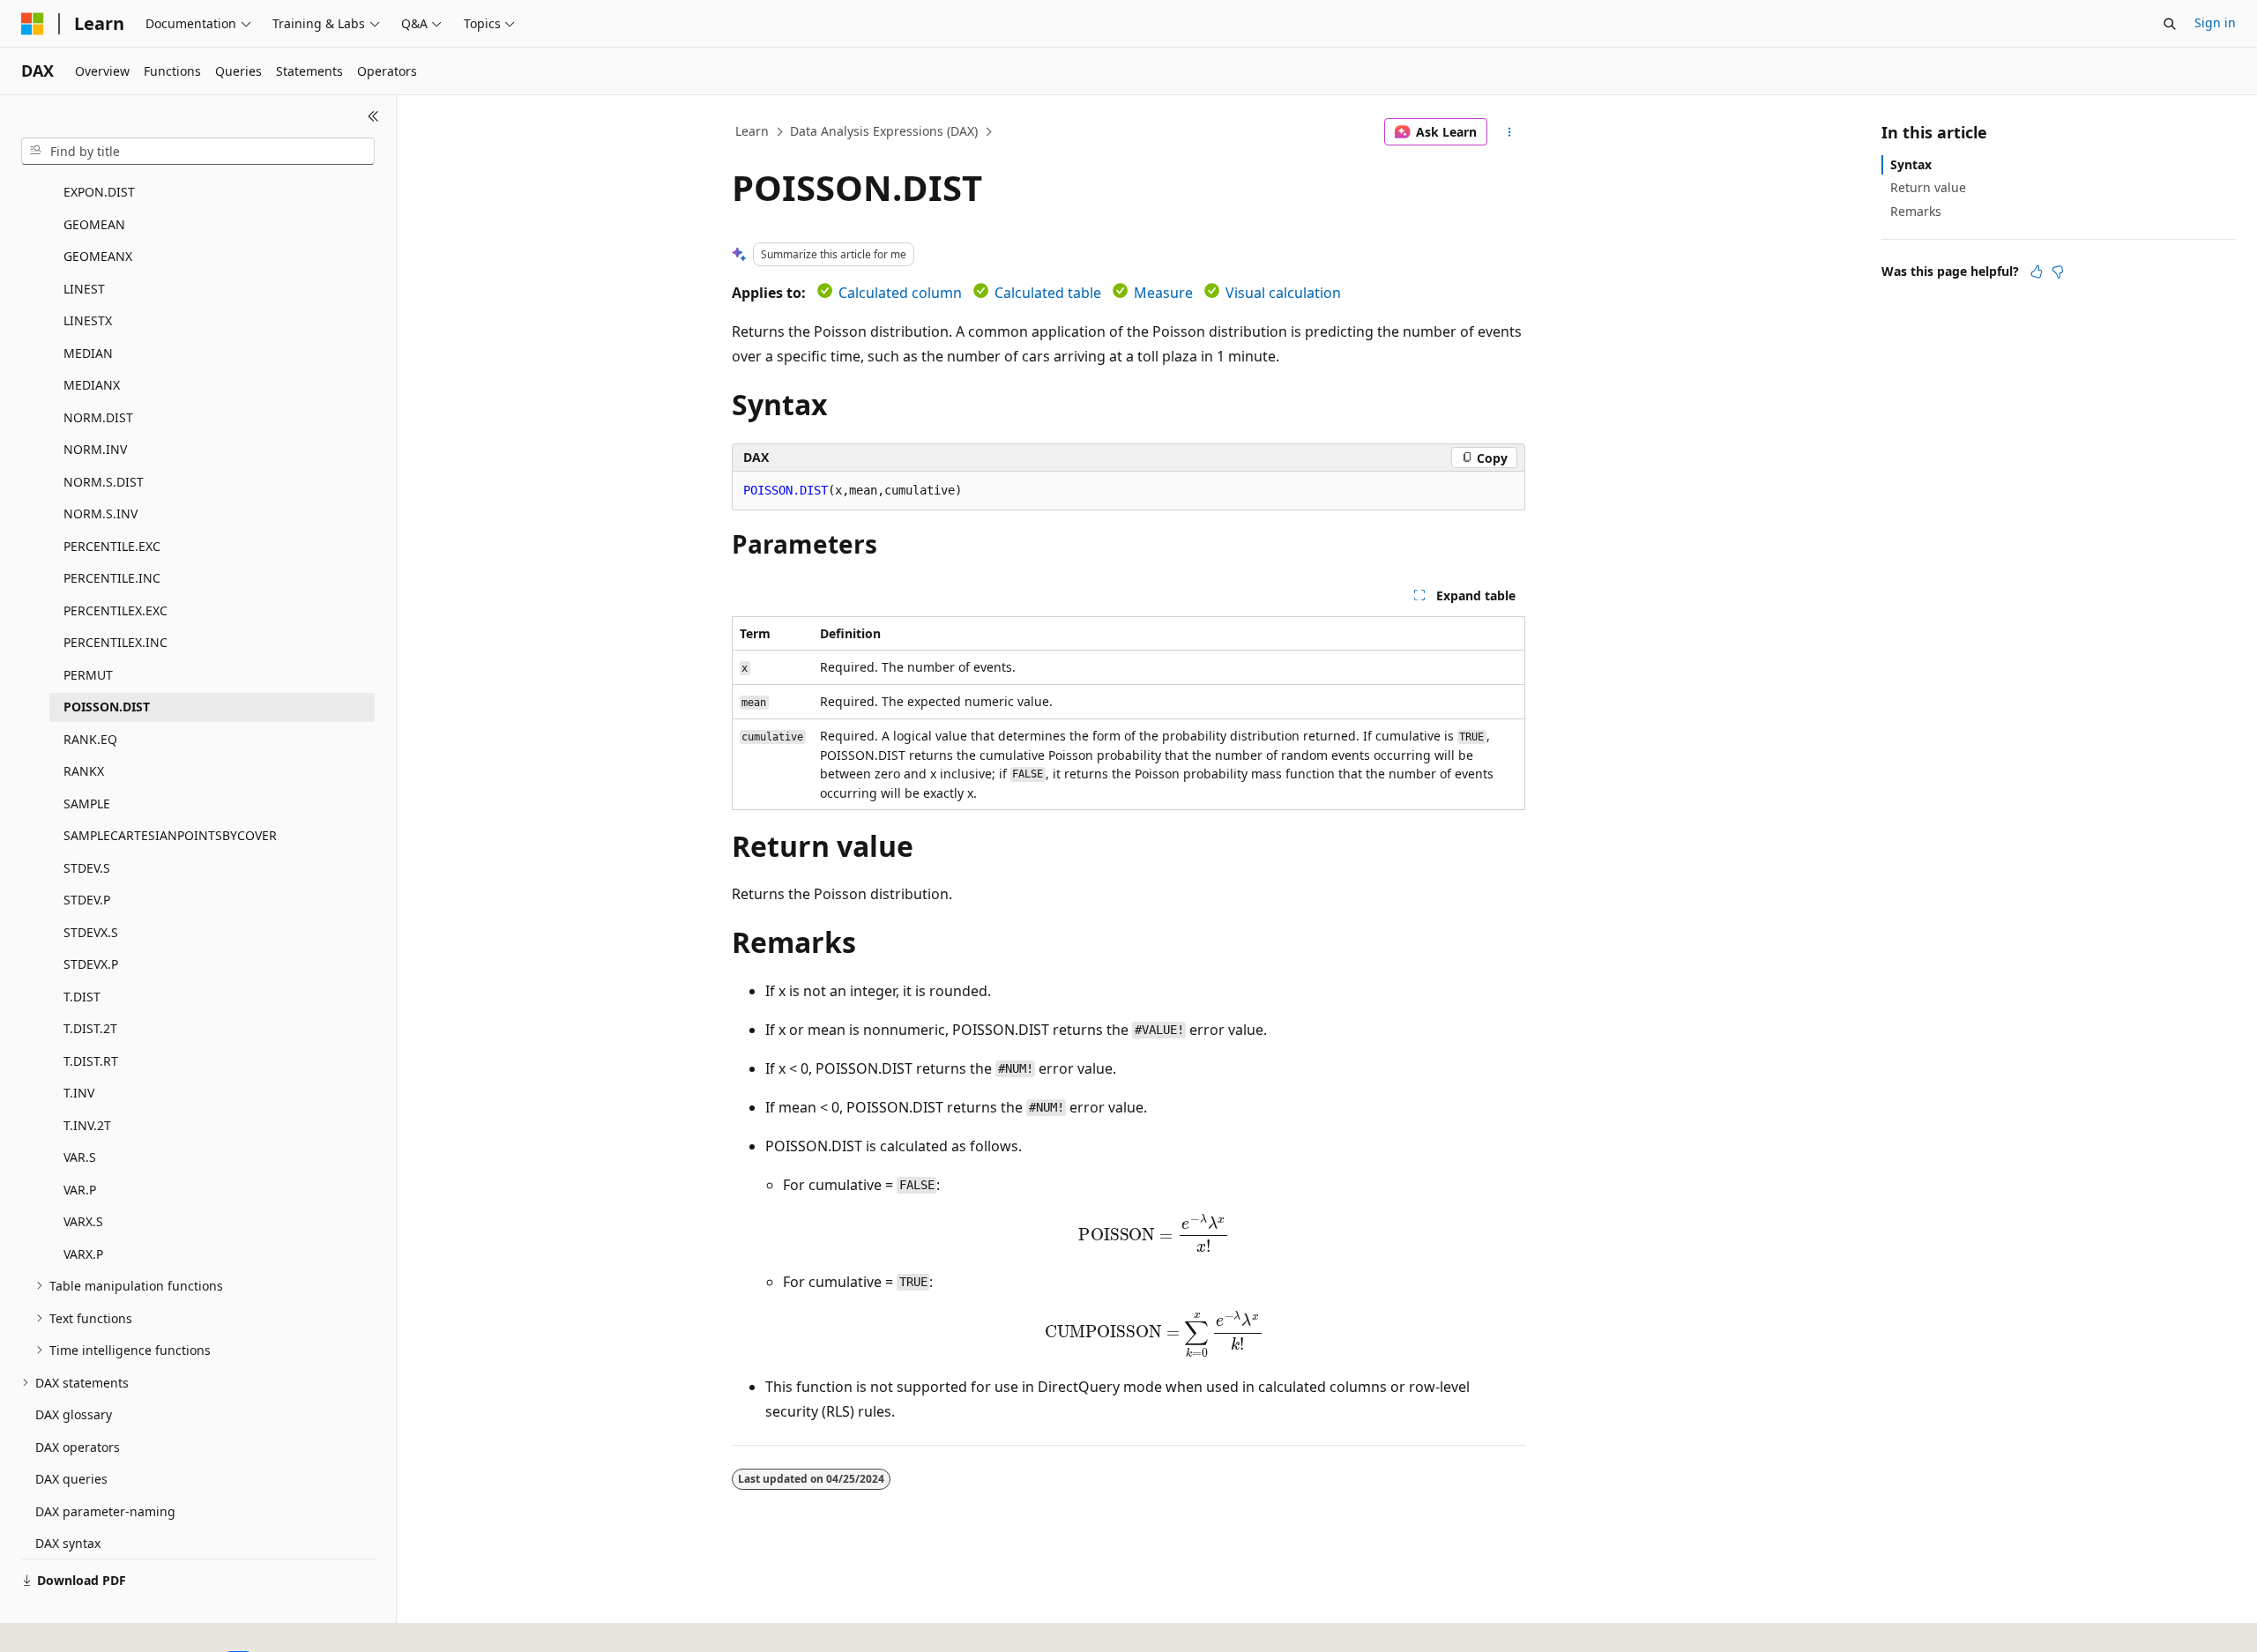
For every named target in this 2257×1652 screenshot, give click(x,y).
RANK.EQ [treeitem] (90, 739)
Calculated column (900, 293)
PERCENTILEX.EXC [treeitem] (115, 610)
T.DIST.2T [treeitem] (90, 1028)
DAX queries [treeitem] (71, 1479)
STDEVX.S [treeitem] (91, 932)
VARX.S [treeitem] (83, 1221)
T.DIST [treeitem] (82, 997)
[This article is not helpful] (2058, 272)
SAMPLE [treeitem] (87, 804)
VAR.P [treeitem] (80, 1190)
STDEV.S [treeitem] (87, 868)
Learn (752, 131)
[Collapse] (373, 116)
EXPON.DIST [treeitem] (99, 192)
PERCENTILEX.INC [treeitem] (115, 642)
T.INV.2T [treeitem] (87, 1125)
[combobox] (198, 152)
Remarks (1916, 211)
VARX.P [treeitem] (83, 1254)
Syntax (1911, 164)
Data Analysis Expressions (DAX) (884, 131)
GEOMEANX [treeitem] (98, 256)
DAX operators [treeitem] (78, 1447)
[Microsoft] (33, 24)
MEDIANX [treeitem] (92, 385)
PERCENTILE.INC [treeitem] (112, 578)
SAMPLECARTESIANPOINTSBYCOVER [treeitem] (170, 835)
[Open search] (2170, 24)
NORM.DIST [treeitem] (98, 417)
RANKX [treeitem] (84, 771)
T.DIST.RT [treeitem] (91, 1061)
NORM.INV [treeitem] (95, 449)
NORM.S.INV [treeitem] (101, 513)
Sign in (2215, 22)
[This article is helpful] (2037, 272)
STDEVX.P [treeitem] (91, 964)
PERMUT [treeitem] (88, 675)
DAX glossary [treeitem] (74, 1414)
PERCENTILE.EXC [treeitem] (112, 546)
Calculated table (1048, 293)
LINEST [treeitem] (84, 289)
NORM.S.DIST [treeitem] (104, 482)
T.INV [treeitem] (79, 1093)
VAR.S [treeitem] (80, 1157)
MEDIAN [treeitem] (88, 353)
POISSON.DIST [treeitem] (107, 707)
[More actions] (1510, 132)
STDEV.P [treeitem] (87, 900)
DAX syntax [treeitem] (68, 1543)
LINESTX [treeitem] (88, 320)
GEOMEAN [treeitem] (94, 224)
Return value (1928, 187)
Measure (1163, 293)
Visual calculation (1283, 293)
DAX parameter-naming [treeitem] (105, 1511)
